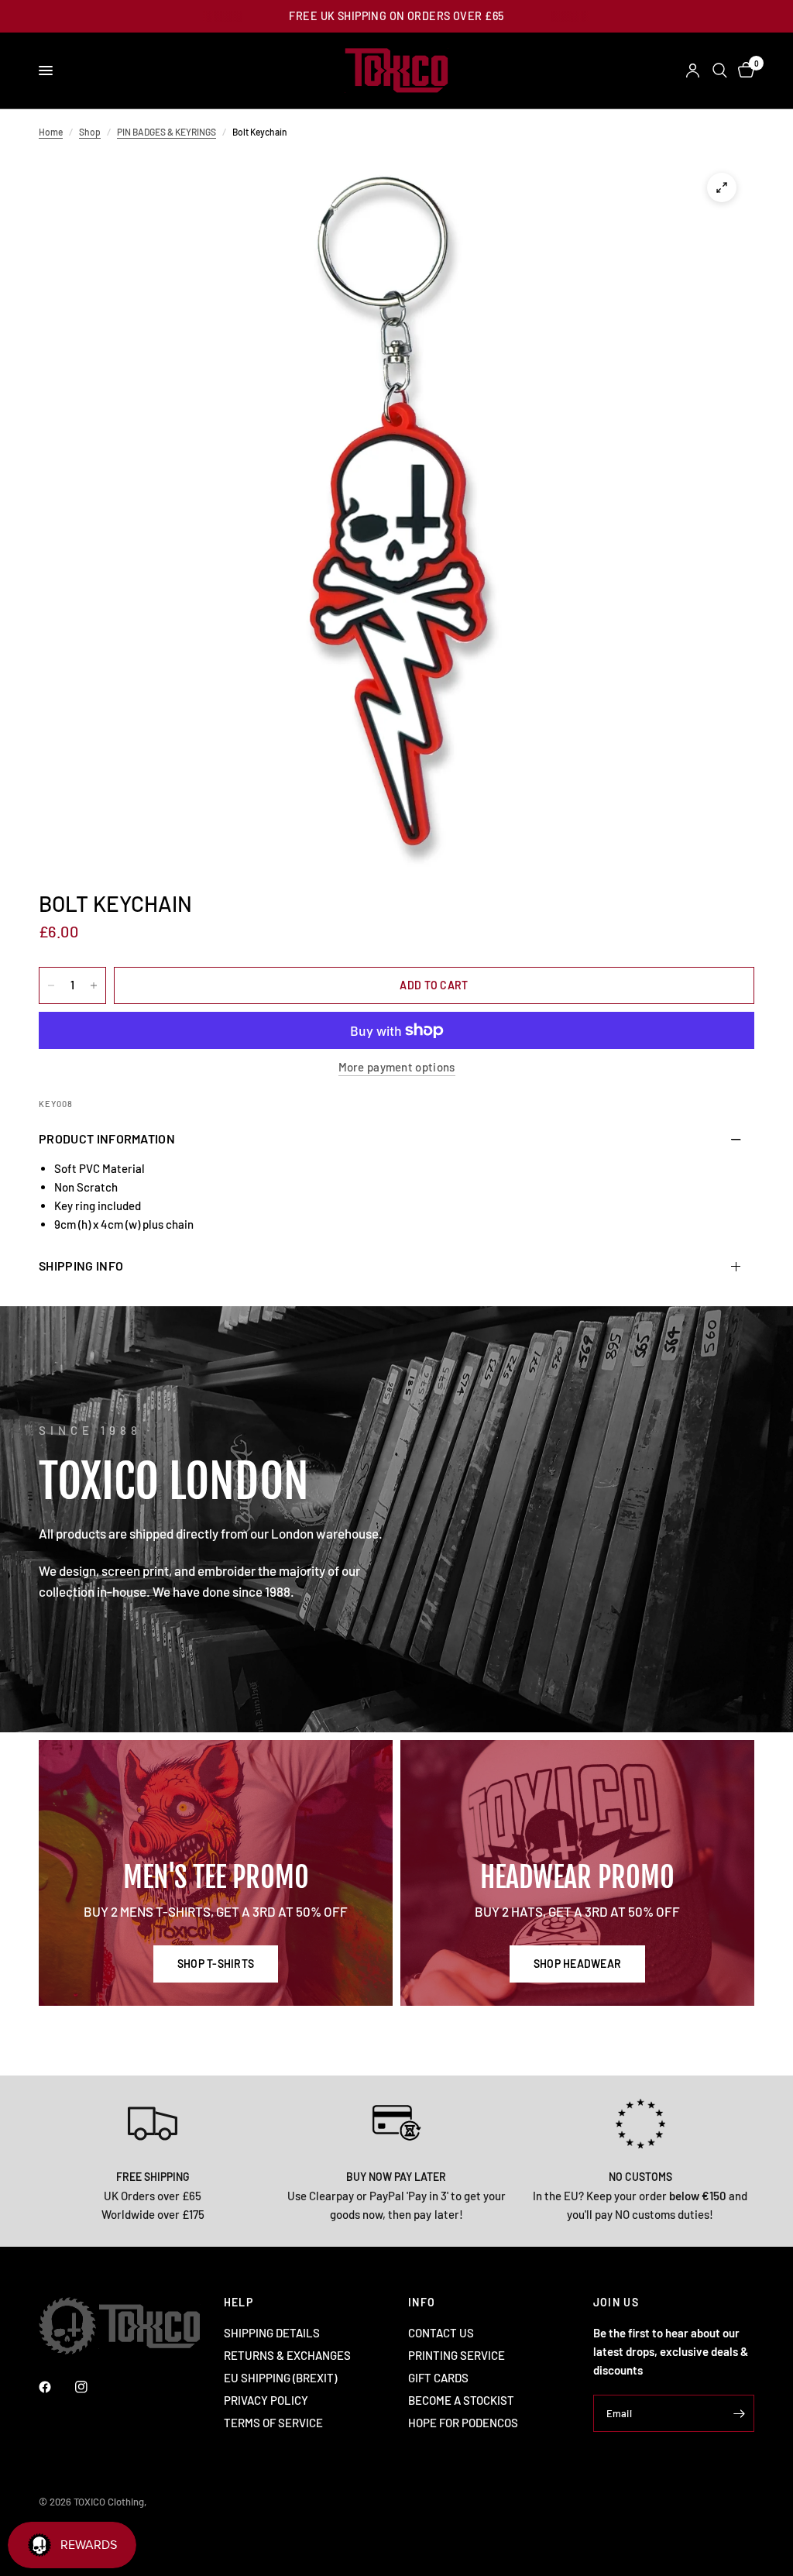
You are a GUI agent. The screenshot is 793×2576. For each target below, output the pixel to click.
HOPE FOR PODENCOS (463, 2423)
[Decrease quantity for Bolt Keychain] (51, 985)
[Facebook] (56, 2387)
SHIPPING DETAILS (272, 2333)
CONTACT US (441, 2333)
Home (51, 132)
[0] (743, 71)
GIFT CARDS (438, 2378)
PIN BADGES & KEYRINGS (166, 132)
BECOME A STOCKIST (461, 2400)
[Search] (720, 71)
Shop (90, 132)
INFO (422, 2303)
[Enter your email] (739, 2413)
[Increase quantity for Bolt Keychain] (94, 985)
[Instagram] (92, 2387)
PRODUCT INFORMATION (107, 1138)
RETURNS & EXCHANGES (287, 2355)
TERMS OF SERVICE (273, 2423)
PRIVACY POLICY (266, 2400)
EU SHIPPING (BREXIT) (280, 2378)
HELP (239, 2303)
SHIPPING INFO (81, 1266)
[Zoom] (722, 187)
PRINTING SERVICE (457, 2355)
